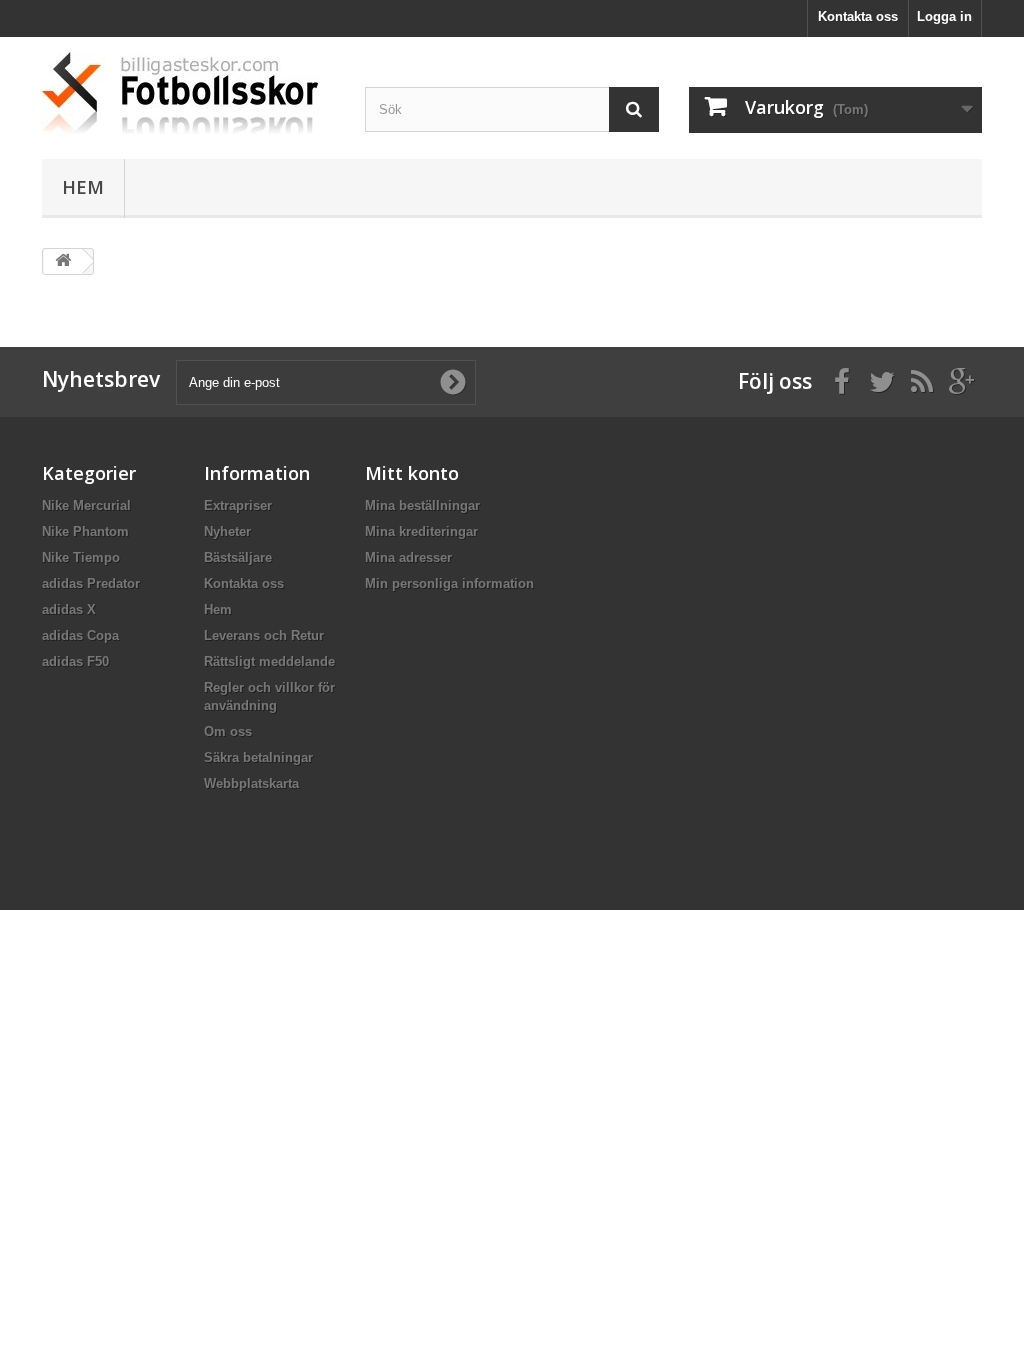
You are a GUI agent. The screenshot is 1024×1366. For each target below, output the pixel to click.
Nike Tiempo (81, 557)
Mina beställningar (422, 505)
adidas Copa (80, 635)
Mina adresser (408, 557)
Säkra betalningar (258, 757)
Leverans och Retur (264, 635)
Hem (83, 187)
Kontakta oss (858, 16)
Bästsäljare (238, 557)
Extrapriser (238, 505)
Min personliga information (449, 583)
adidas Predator (91, 583)
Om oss (228, 731)
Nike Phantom (85, 531)
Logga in (944, 16)
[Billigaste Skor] (188, 93)
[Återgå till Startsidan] (63, 261)
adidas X (69, 609)
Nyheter (227, 531)
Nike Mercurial (86, 505)
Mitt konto (412, 473)
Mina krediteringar (421, 531)
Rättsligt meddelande (269, 661)
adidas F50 (75, 661)
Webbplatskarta (251, 783)
